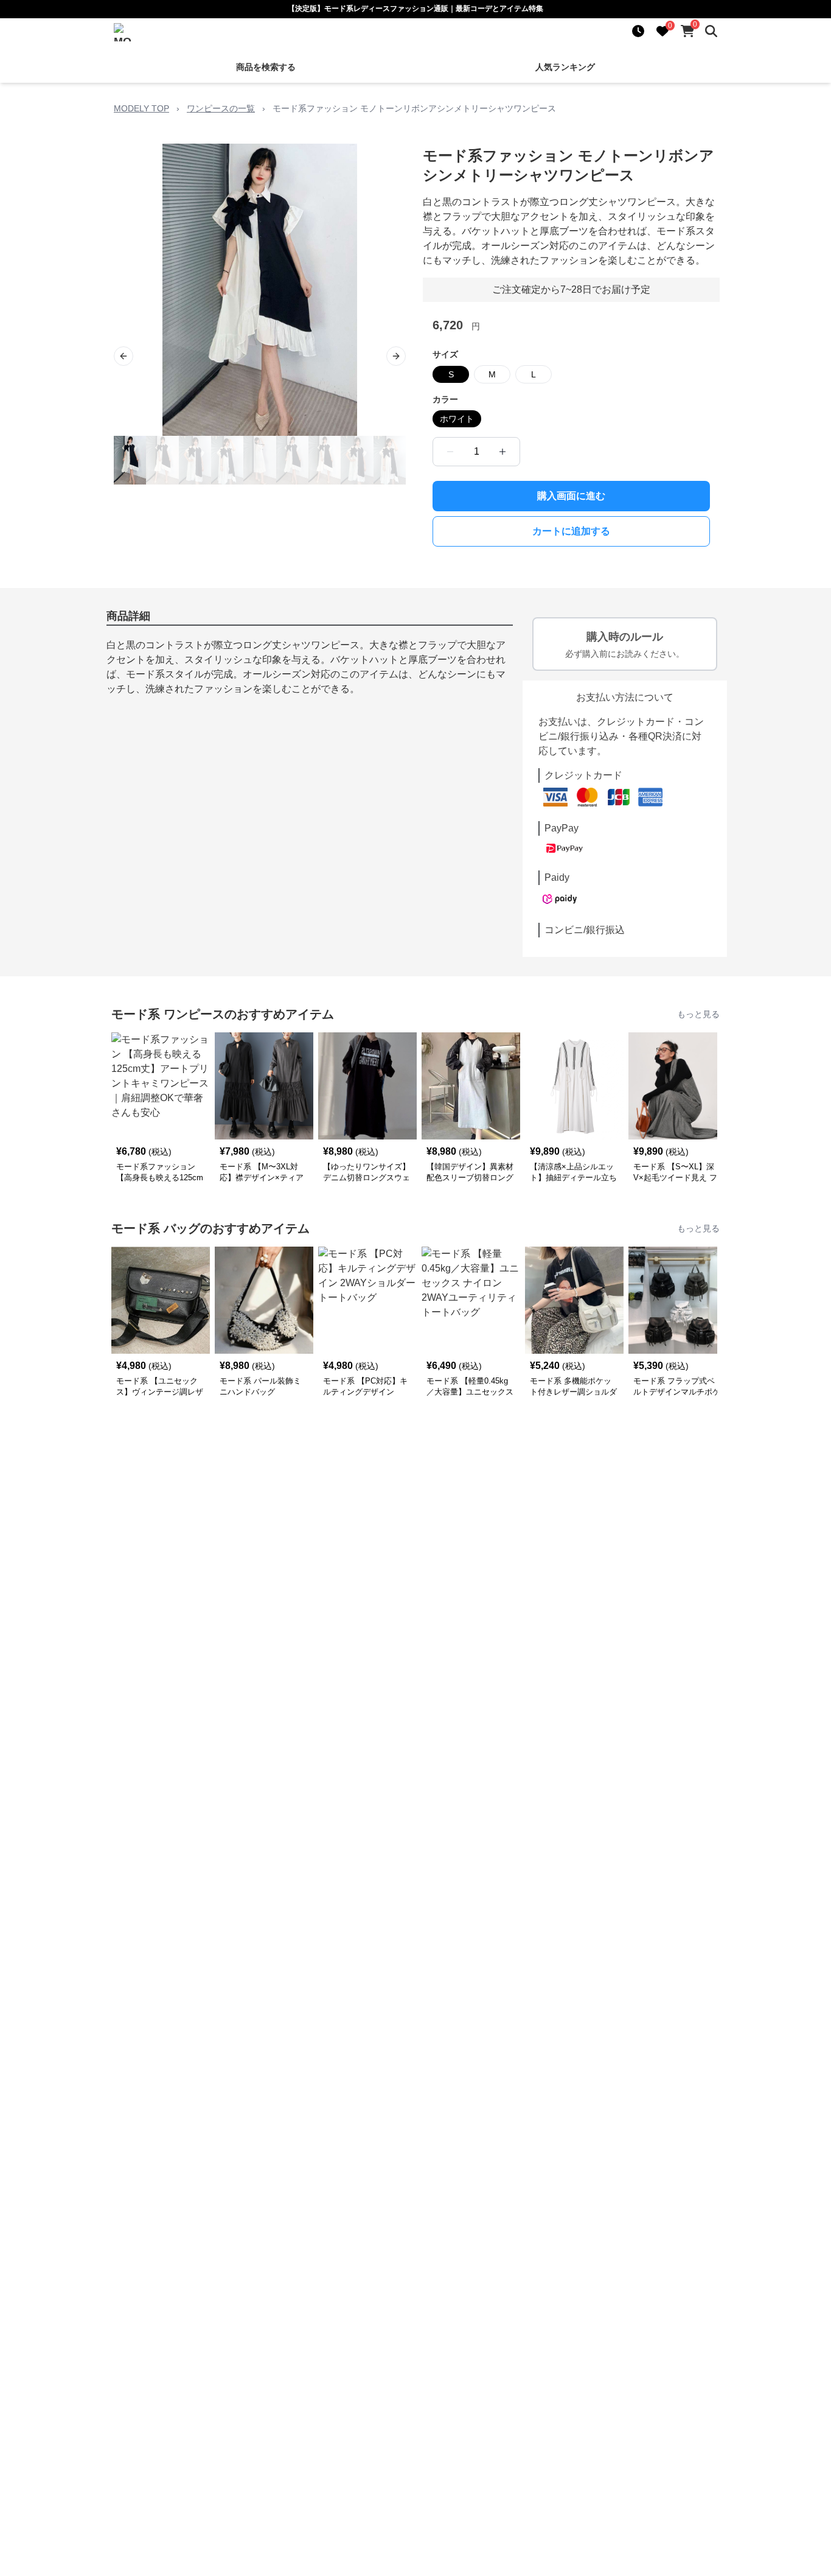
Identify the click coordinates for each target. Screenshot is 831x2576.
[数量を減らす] (450, 452)
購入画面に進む (571, 496)
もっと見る (698, 1014)
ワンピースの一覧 (221, 108)
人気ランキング (565, 67)
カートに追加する (571, 531)
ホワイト (457, 419)
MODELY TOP (141, 108)
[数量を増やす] (502, 452)
